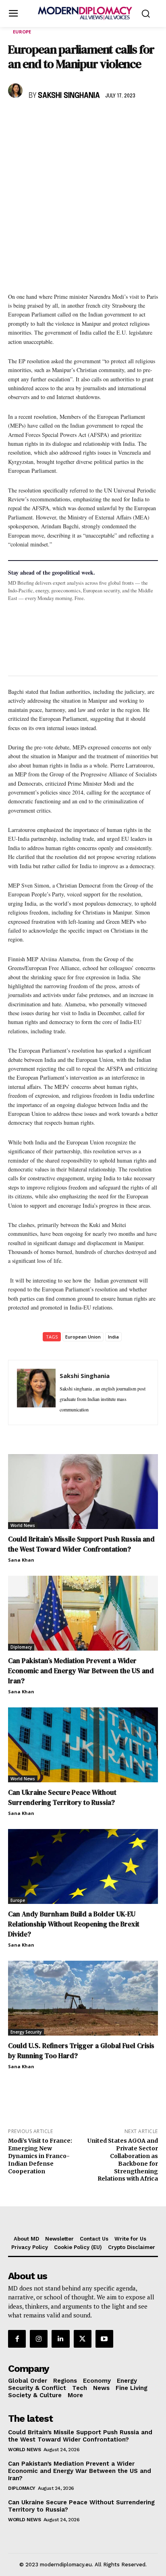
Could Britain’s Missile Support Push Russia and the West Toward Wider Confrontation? (81, 1544)
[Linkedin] (72, 119)
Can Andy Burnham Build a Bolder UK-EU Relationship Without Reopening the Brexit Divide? (74, 1924)
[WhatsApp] (53, 119)
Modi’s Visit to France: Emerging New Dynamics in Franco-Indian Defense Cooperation (40, 2156)
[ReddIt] (90, 119)
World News (23, 1525)
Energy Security (26, 2032)
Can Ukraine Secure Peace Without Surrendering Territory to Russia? (62, 1797)
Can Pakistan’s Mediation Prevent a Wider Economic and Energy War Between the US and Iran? (81, 1671)
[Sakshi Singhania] (17, 91)
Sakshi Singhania (69, 96)
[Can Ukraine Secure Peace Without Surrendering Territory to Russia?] (83, 1745)
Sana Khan (21, 1560)
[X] (35, 119)
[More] (128, 119)
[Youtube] (104, 2339)
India (113, 1337)
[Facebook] (16, 119)
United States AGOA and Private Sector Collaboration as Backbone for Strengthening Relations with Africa (123, 2160)
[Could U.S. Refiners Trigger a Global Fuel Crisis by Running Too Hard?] (83, 1998)
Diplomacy (21, 1647)
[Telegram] (109, 119)
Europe (22, 32)
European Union (83, 1337)
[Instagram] (39, 2339)
